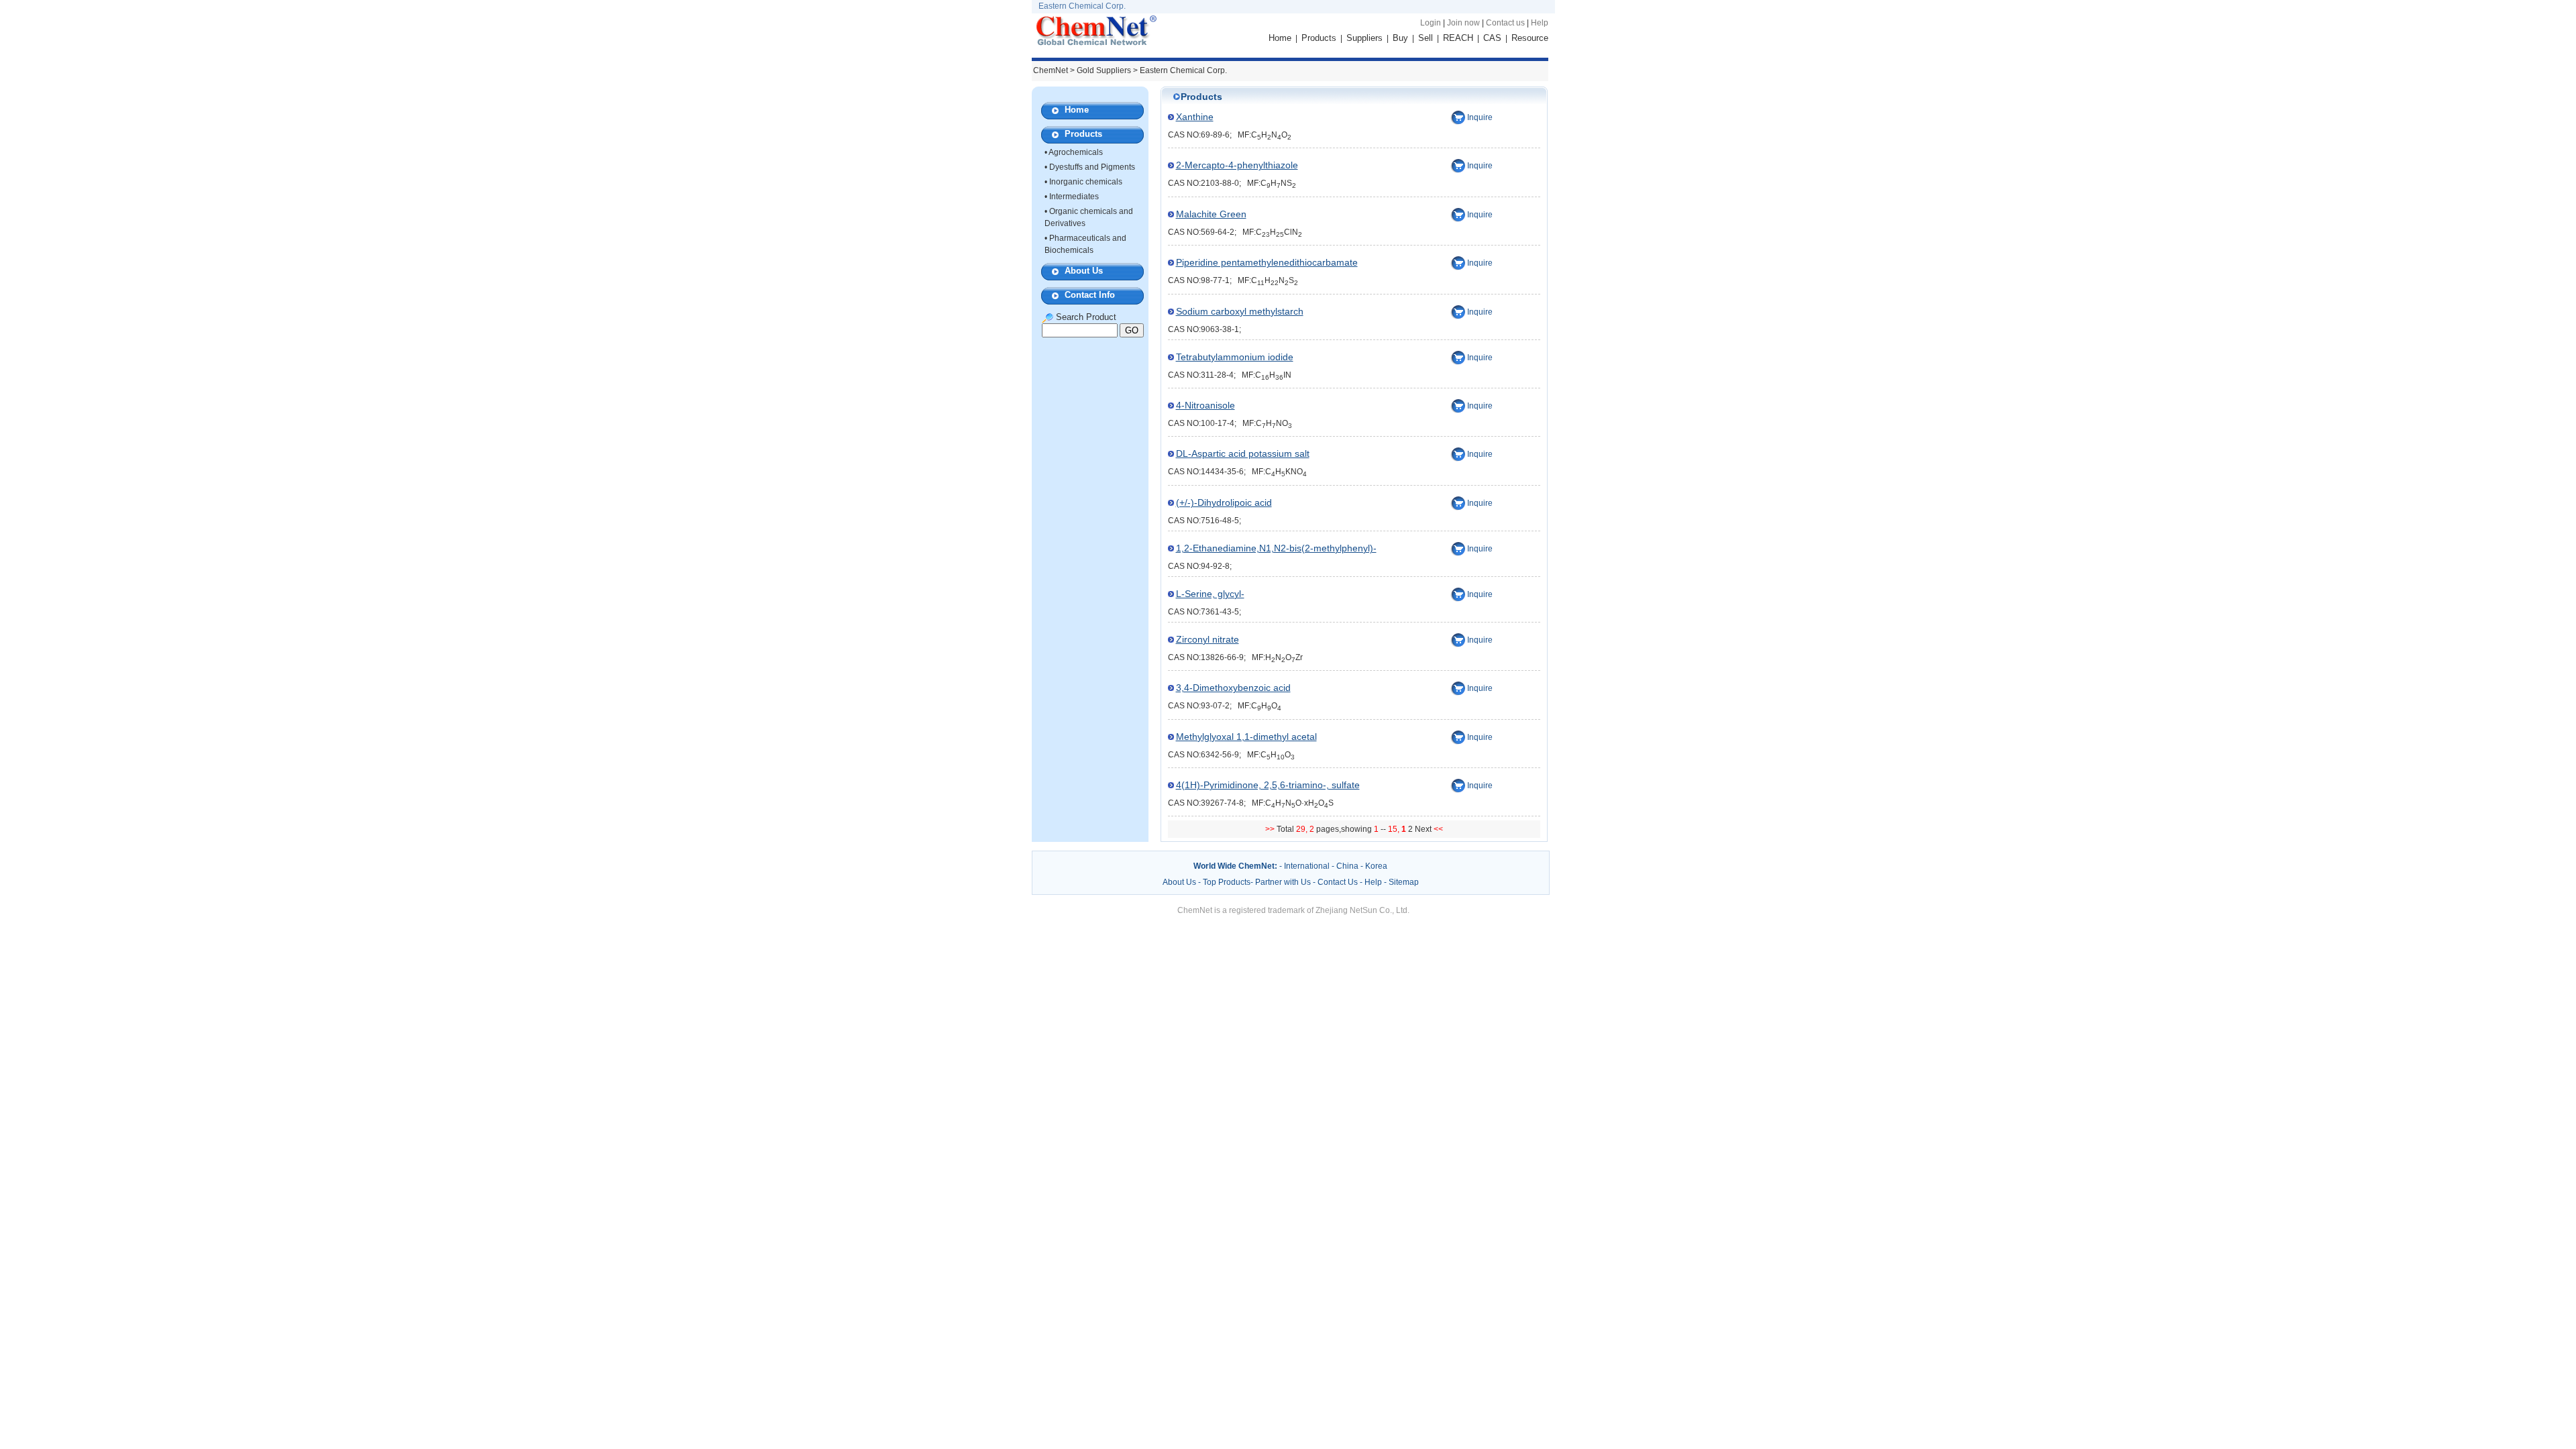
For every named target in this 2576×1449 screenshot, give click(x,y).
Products (1319, 38)
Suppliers (1364, 38)
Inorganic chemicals (1086, 182)
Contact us (1505, 23)
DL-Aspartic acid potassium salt (1243, 453)
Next (1424, 829)
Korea (1376, 866)
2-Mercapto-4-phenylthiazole (1237, 165)
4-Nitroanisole (1205, 405)
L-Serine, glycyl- (1210, 594)
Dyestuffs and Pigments (1092, 167)
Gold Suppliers (1104, 70)
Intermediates (1074, 197)
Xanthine (1195, 117)
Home (1280, 38)
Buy (1400, 38)
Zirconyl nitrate (1207, 639)
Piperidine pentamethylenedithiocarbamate (1267, 262)
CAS (1492, 38)
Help (1540, 23)
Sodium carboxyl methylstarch (1240, 311)
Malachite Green (1211, 214)
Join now (1463, 23)
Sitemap (1404, 882)
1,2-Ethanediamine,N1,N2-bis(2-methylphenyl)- (1276, 548)
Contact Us (1338, 882)
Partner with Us (1284, 882)
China (1347, 866)
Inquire (1480, 117)
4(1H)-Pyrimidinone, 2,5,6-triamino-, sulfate (1268, 785)
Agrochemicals (1076, 152)
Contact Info (1090, 295)
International (1307, 866)
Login (1431, 23)
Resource (1530, 38)
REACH (1458, 38)
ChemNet (1051, 70)
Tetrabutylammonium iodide (1235, 357)
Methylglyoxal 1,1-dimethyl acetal (1246, 737)
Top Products (1227, 882)
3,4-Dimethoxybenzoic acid (1233, 688)
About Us (1084, 271)
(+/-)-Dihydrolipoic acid (1224, 502)
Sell (1426, 38)
